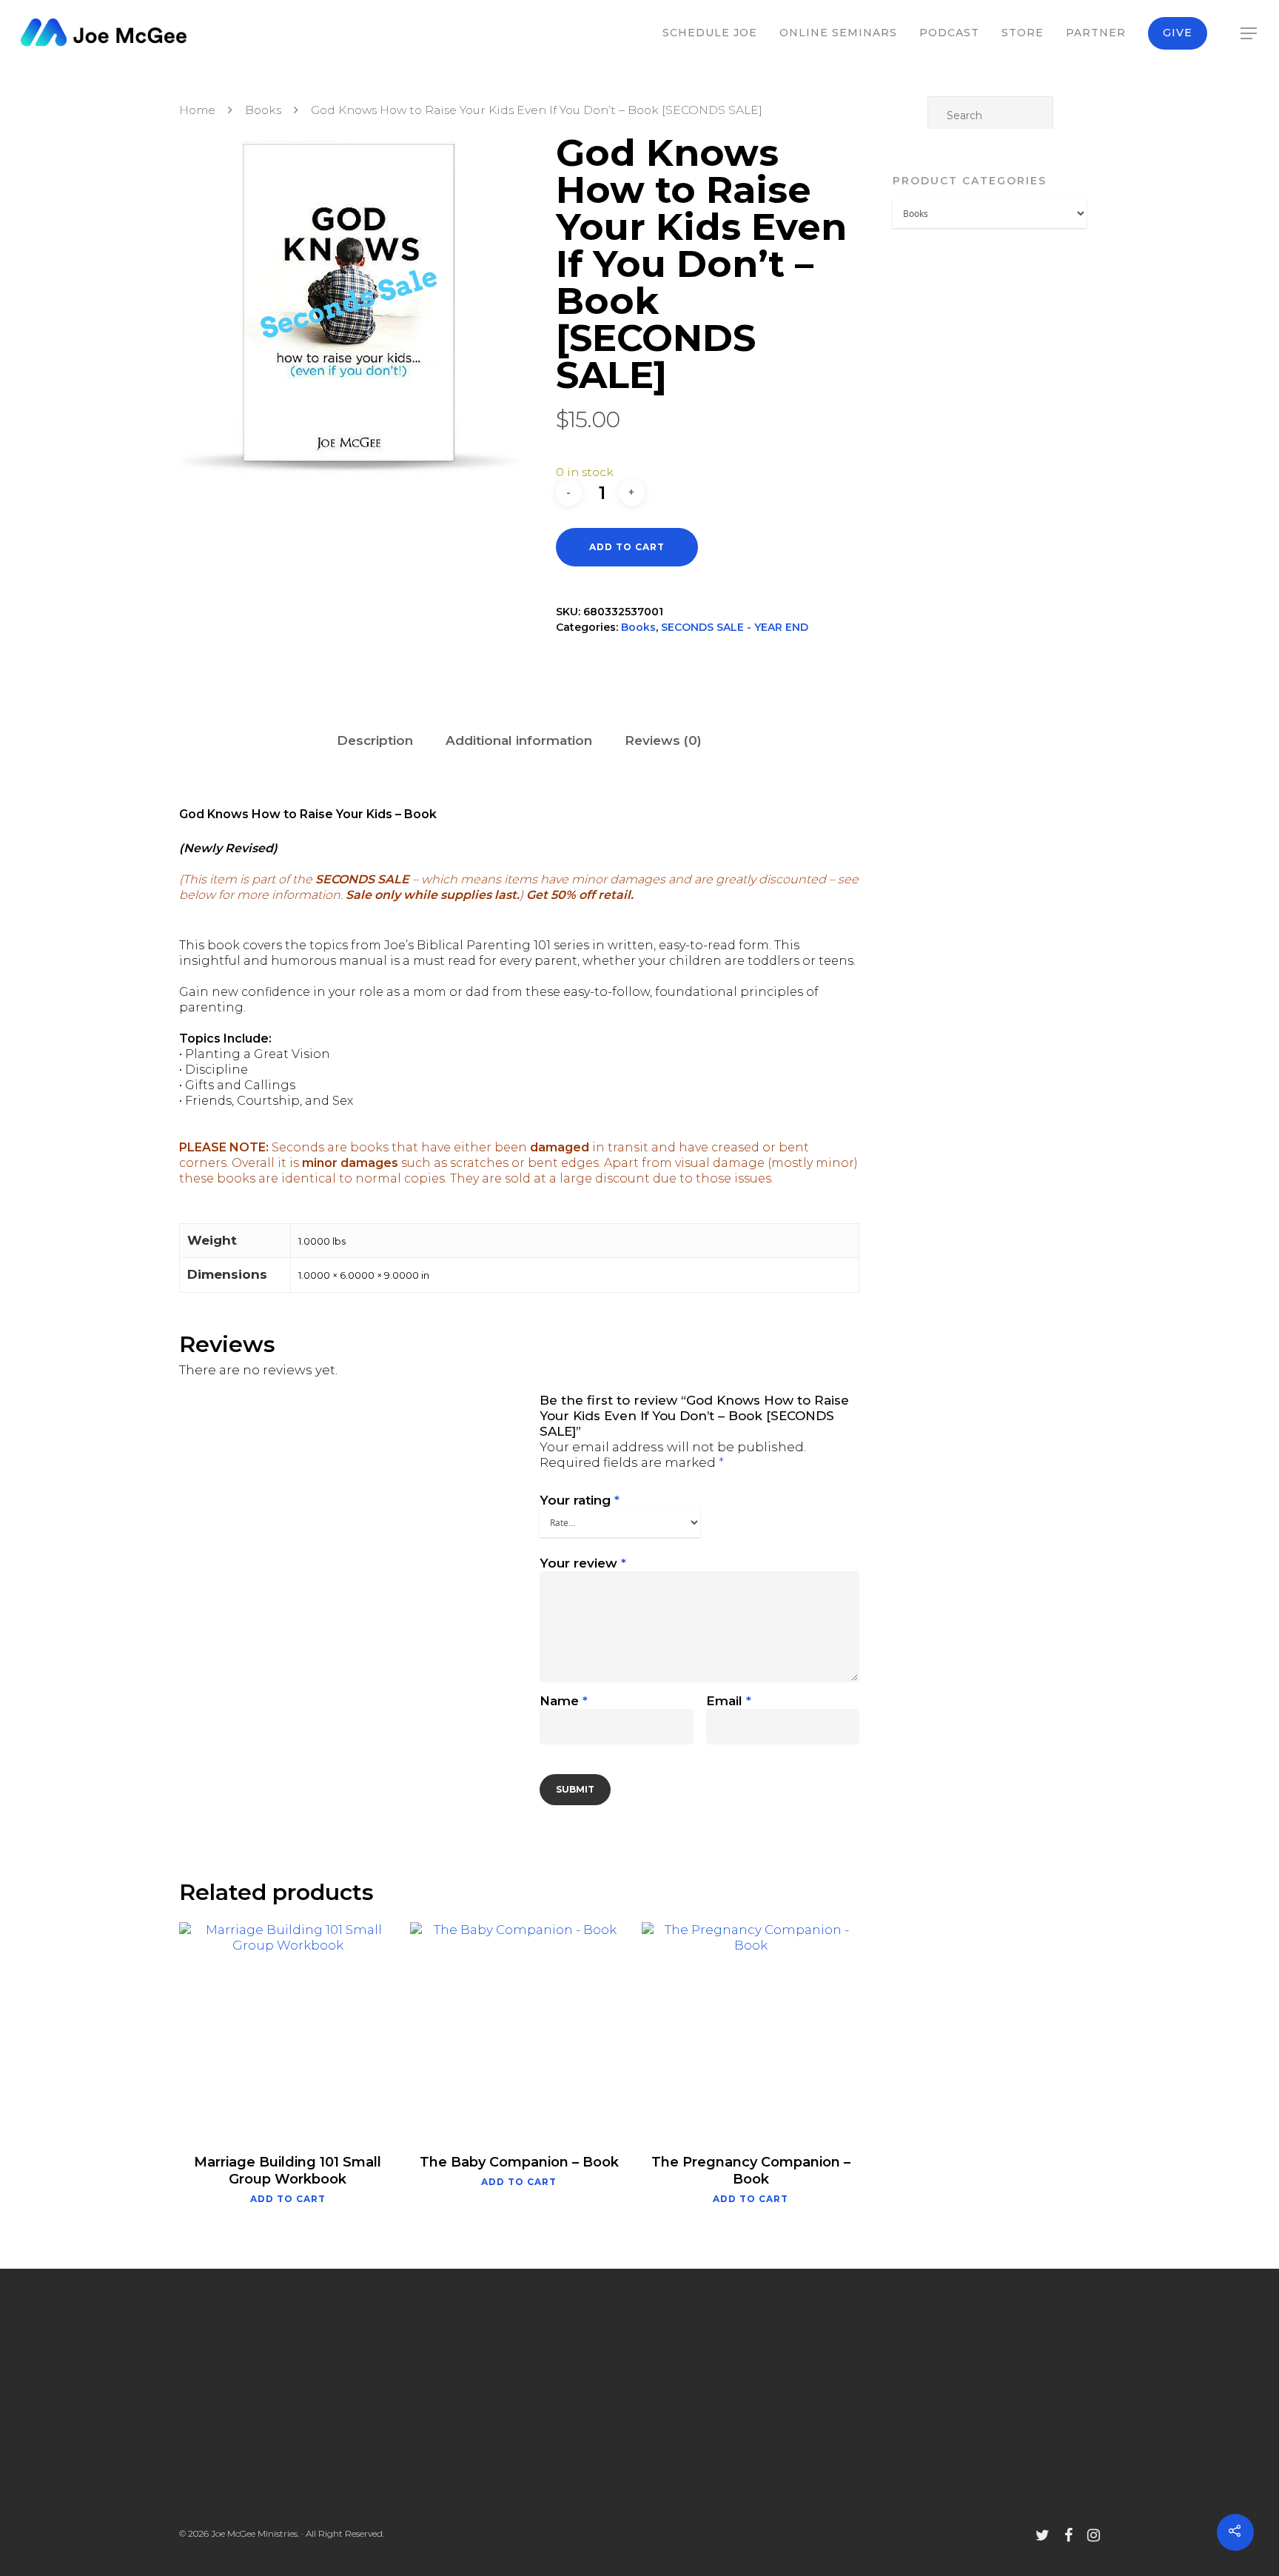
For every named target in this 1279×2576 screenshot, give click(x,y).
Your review (583, 1563)
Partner (1096, 33)
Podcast (949, 33)
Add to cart (627, 547)
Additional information (519, 740)
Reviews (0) (663, 740)
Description (375, 740)
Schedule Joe (710, 33)
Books (263, 110)
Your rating (580, 1500)
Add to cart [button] (288, 2199)
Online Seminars (838, 33)
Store (1023, 33)
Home (197, 110)
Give (1178, 33)
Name (564, 1701)
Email (729, 1701)
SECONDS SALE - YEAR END (735, 627)
